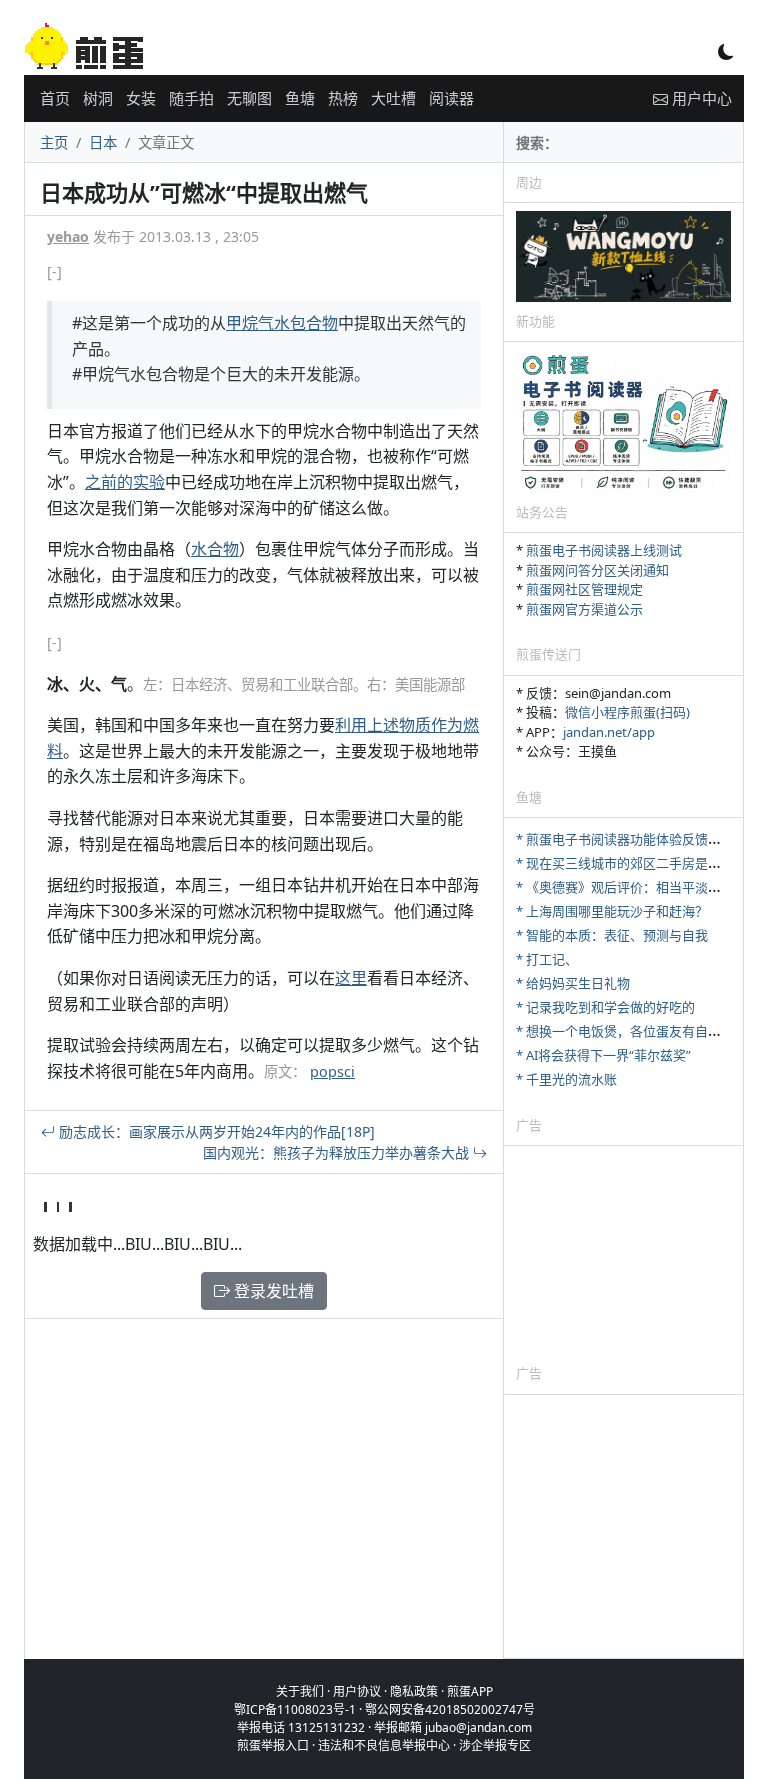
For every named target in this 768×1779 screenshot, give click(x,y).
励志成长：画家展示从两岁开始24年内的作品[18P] (215, 1131)
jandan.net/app (609, 732)
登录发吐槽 (272, 1291)
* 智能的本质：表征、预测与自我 (612, 935)
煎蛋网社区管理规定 (584, 589)
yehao (68, 236)
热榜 (343, 98)
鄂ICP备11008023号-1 (295, 1709)
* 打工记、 (547, 959)
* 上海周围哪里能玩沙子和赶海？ (612, 911)
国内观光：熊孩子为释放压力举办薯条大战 (338, 1152)
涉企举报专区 (495, 1745)
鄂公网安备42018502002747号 (450, 1709)
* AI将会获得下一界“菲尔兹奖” (603, 1055)
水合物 (215, 549)
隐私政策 (414, 1691)
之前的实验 (125, 482)
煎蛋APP (470, 1691)
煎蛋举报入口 (273, 1745)
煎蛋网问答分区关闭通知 (597, 570)
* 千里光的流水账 (566, 1079)
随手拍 (191, 98)
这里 (351, 978)
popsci (332, 1071)
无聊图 (249, 98)
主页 (54, 142)
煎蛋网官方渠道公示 (584, 609)
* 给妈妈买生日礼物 (573, 983)
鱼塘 (300, 98)
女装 (141, 98)
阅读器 (451, 98)
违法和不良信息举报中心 (384, 1745)
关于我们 (300, 1691)
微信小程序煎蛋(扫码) (627, 712)
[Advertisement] (623, 1254)
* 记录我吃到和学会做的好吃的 (605, 1007)
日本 (103, 142)
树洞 (98, 98)
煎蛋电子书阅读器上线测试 (604, 550)
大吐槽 (393, 98)
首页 (55, 98)
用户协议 (357, 1691)
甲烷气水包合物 (282, 323)
